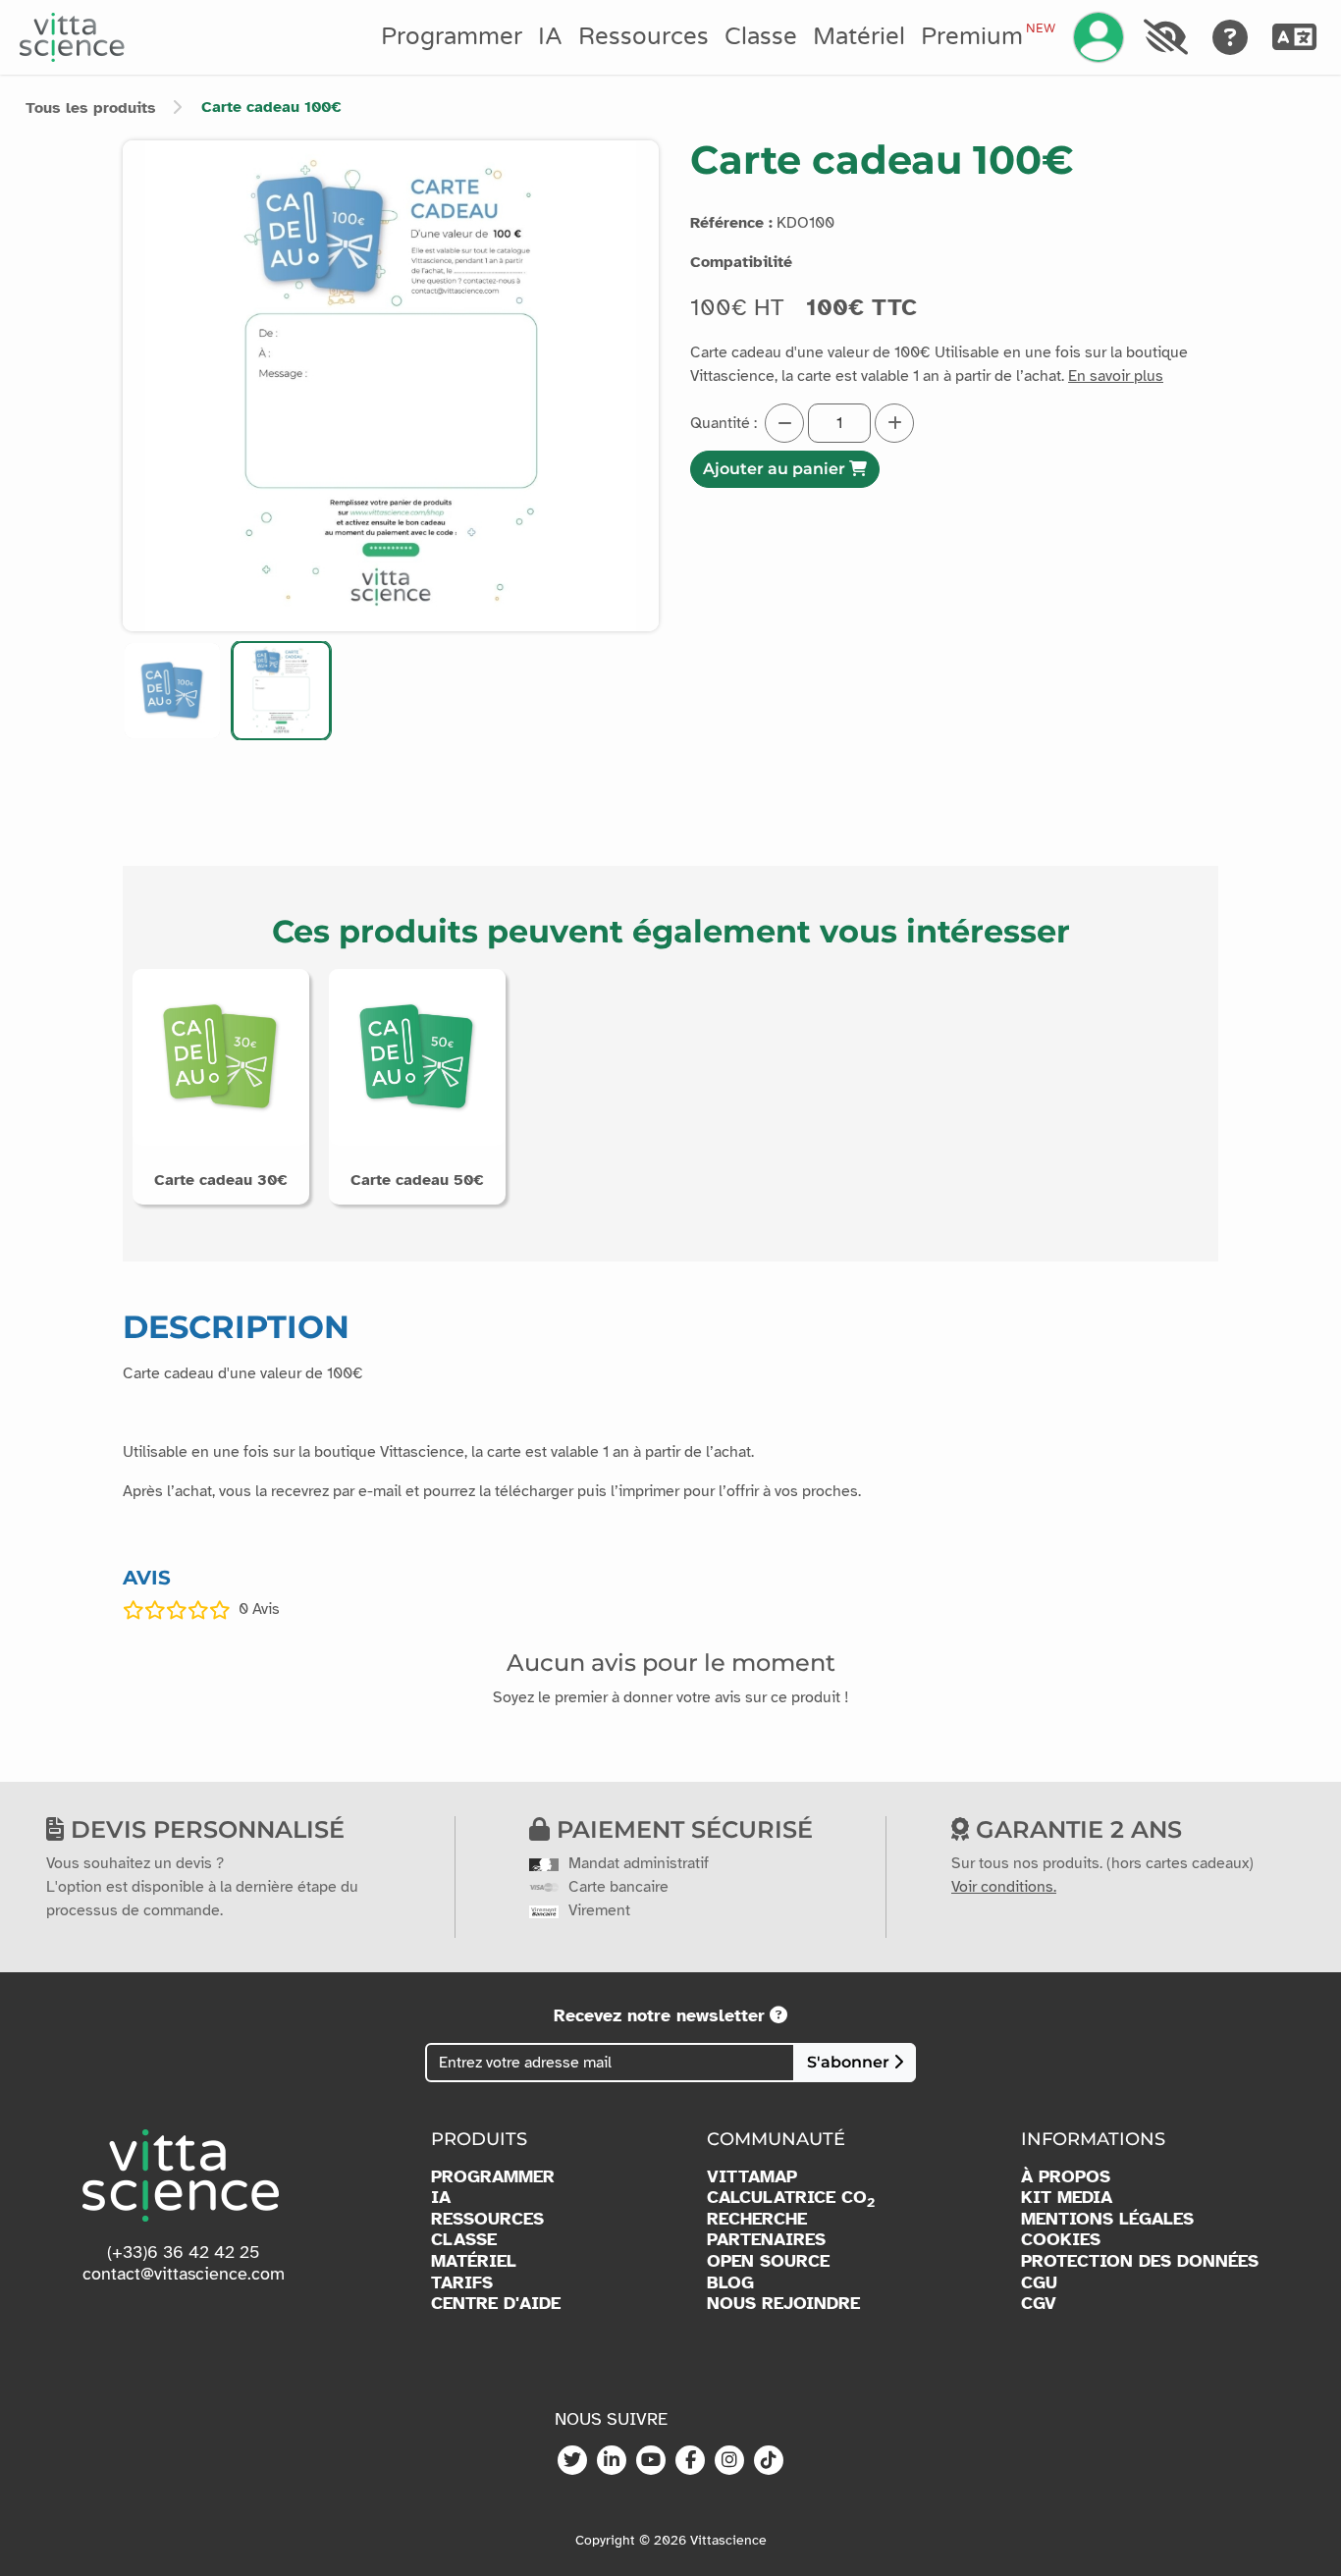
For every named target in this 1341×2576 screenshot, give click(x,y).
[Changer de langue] (1295, 37)
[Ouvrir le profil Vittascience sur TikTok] (769, 2461)
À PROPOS (1066, 2177)
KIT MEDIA (1067, 2198)
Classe (761, 37)
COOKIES (1061, 2240)
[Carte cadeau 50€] (417, 1056)
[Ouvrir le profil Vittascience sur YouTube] (651, 2461)
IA (550, 37)
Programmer (452, 37)
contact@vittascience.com (184, 2274)
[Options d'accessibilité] (1165, 37)
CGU (1039, 2283)
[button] (172, 691)
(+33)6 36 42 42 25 (184, 2252)
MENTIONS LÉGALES (1107, 2219)
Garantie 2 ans (1075, 1829)
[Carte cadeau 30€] (221, 1056)
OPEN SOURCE (768, 2261)
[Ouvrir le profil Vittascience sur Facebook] (690, 2461)
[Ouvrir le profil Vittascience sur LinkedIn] (612, 2461)
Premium (988, 36)
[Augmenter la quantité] (894, 423)
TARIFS (462, 2283)
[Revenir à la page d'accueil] (72, 37)
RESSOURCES (487, 2219)
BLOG (730, 2283)
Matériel (859, 37)
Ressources (644, 37)
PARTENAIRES (766, 2240)
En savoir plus (1116, 376)
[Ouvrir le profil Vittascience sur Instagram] (729, 2461)
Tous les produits (91, 108)
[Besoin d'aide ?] (1231, 37)
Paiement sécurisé (681, 1829)
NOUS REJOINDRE (783, 2304)
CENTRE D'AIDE (496, 2304)
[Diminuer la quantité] (784, 423)
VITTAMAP (752, 2177)
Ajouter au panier (776, 469)
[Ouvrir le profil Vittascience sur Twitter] (572, 2461)
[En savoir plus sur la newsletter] (778, 2015)
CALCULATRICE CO (791, 2198)
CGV (1039, 2304)
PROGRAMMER (493, 2177)
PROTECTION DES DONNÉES (1140, 2261)
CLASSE (464, 2240)
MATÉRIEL (474, 2261)
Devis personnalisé (204, 1829)
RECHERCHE (757, 2219)
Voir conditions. (1004, 1887)
